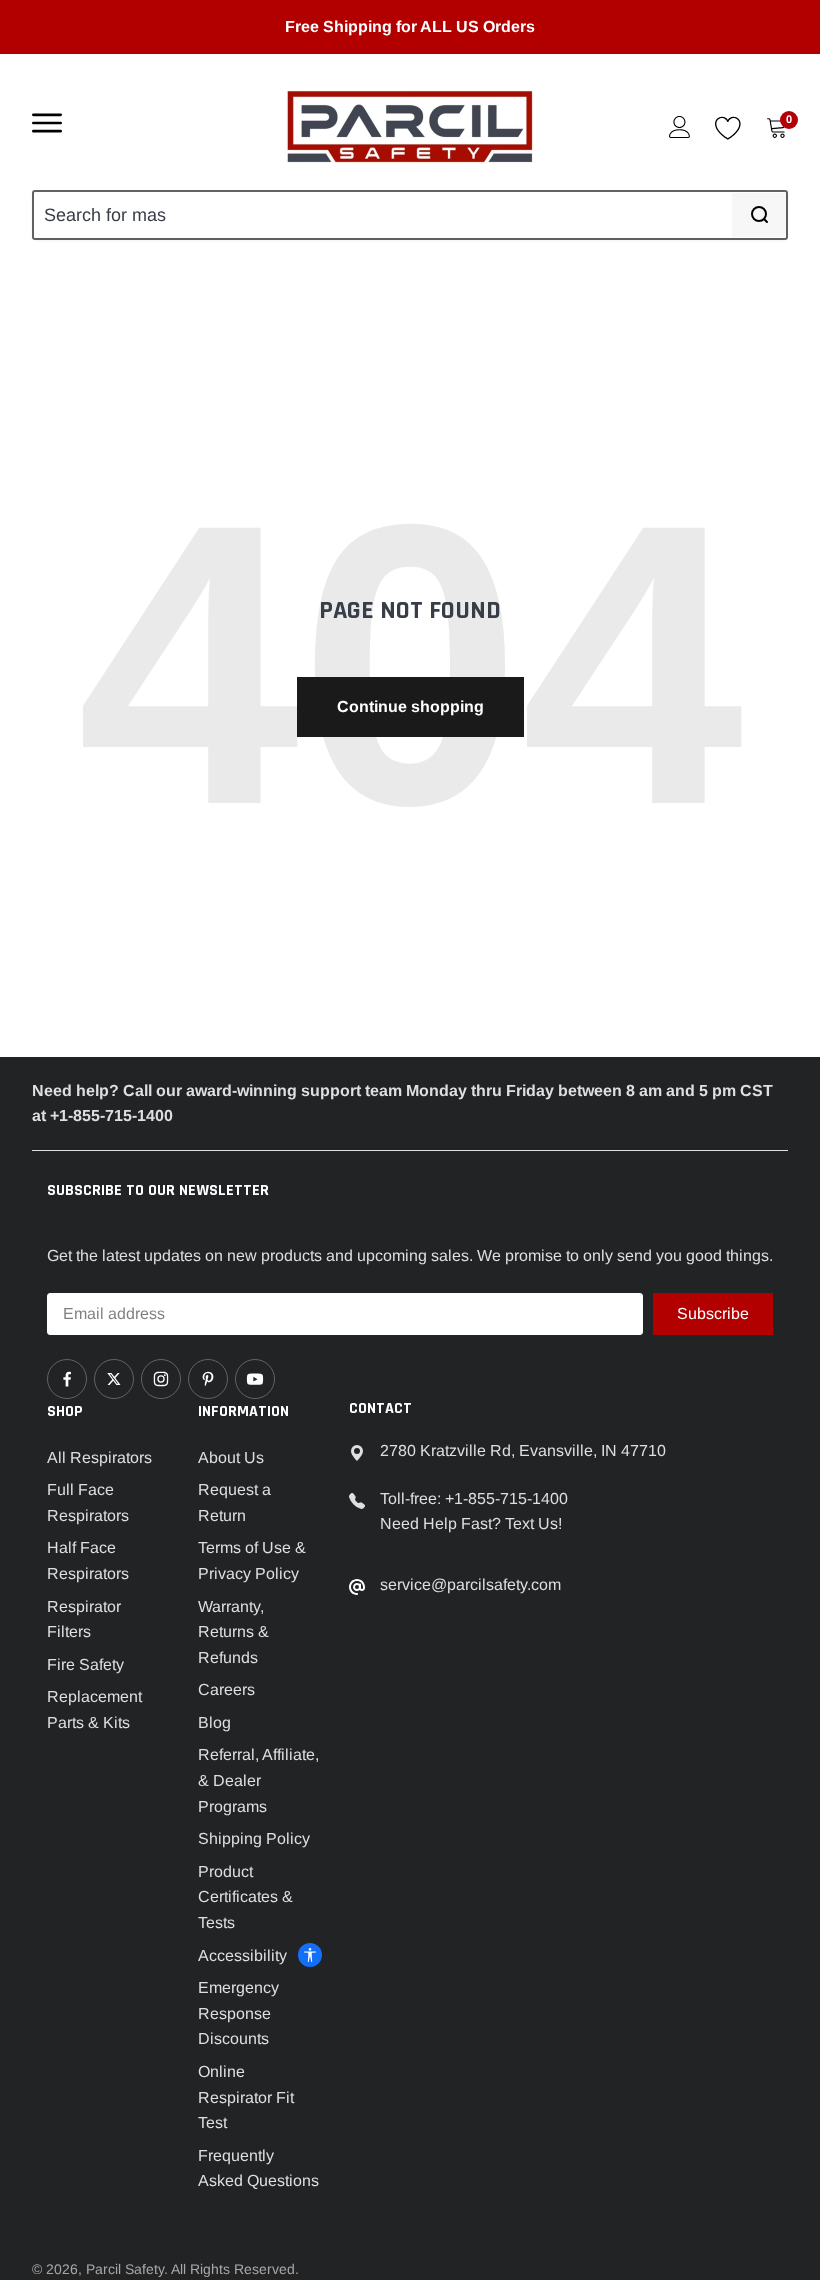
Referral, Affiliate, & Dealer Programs (258, 1780)
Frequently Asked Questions (258, 2168)
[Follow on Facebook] (67, 1379)
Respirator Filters (84, 1619)
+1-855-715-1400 (506, 1498)
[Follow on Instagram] (161, 1379)
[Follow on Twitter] (114, 1379)
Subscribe (713, 1313)
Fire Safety (85, 1664)
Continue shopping (410, 706)
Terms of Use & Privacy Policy (252, 1560)
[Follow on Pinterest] (208, 1379)
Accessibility (242, 1955)
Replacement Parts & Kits (94, 1709)
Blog (214, 1722)
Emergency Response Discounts (238, 2013)
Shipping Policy (254, 1838)
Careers (226, 1689)
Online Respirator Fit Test (246, 2097)
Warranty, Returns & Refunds (233, 1632)
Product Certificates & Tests (245, 1897)
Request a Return (234, 1502)
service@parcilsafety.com (470, 1584)
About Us (231, 1457)
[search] (759, 215)
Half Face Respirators (88, 1560)
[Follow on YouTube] (255, 1379)
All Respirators (99, 1457)
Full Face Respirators (88, 1502)
